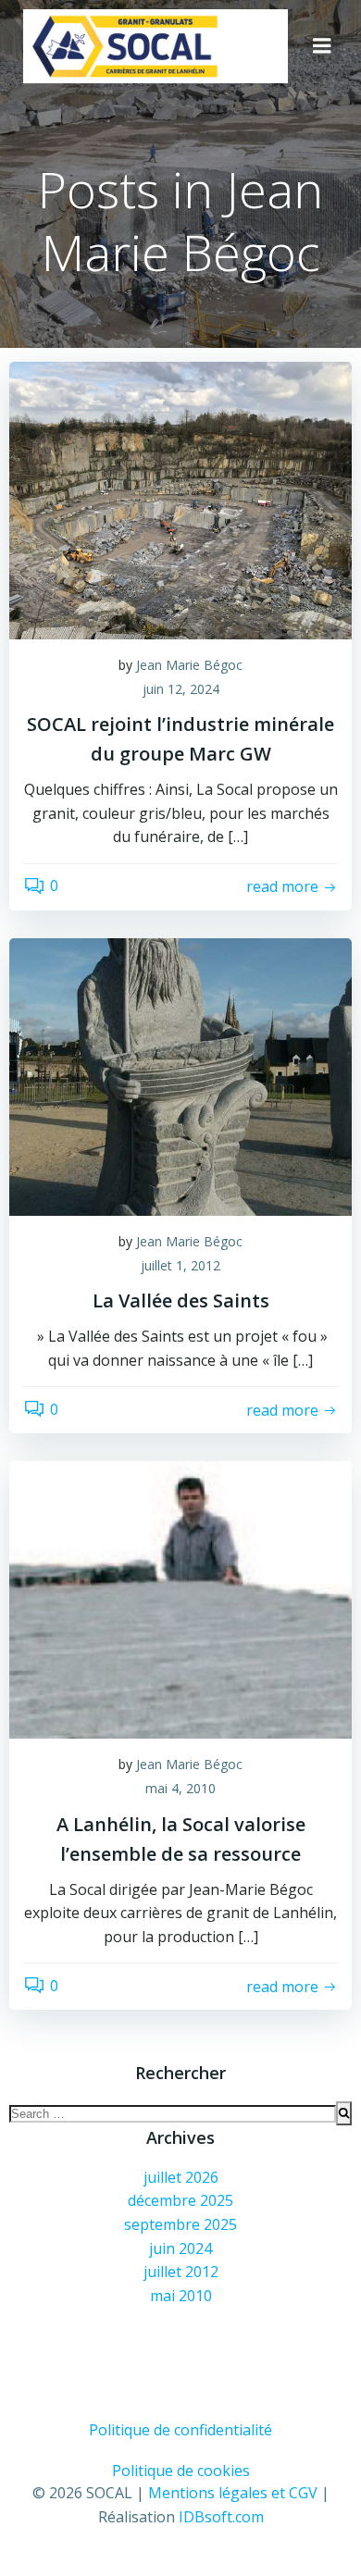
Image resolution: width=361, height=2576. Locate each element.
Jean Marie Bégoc (189, 665)
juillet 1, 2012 (180, 1265)
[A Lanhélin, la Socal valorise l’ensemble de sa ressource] (180, 1599)
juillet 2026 (181, 2177)
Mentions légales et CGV (233, 2493)
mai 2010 (181, 2296)
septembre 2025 (180, 2224)
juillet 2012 (181, 2272)
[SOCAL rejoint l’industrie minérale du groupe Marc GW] (180, 499)
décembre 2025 (180, 2200)
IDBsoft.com (221, 2517)
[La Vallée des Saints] (180, 1075)
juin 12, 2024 (181, 689)
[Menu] (322, 46)
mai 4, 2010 (180, 1788)
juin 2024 (180, 2248)
